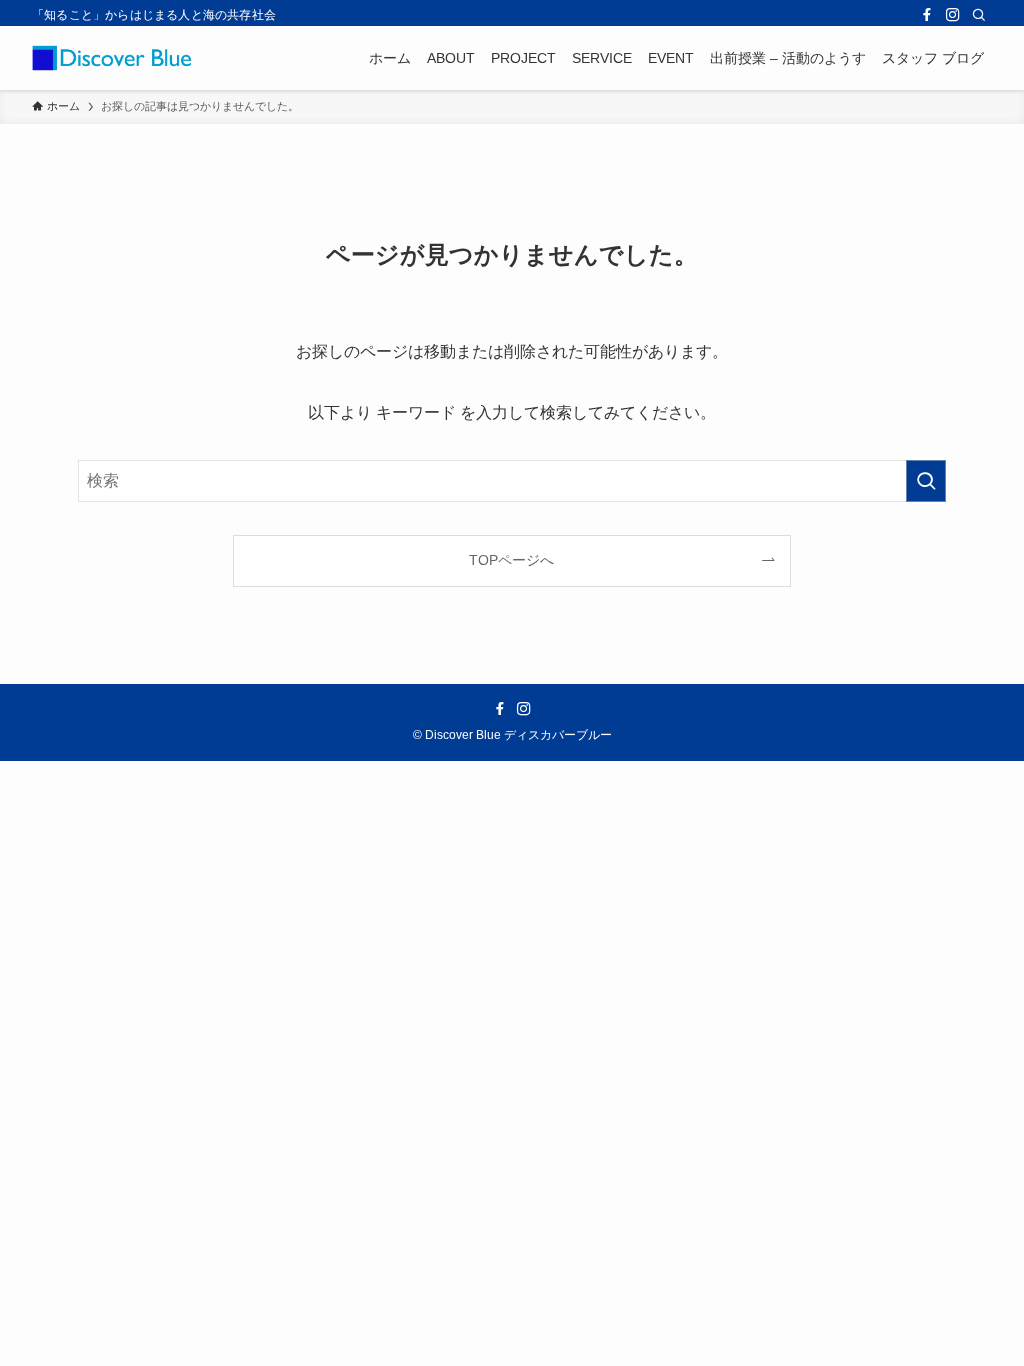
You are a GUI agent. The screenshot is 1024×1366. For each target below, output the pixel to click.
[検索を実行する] (926, 481)
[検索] (979, 15)
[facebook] (927, 15)
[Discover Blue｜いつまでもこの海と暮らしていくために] (112, 58)
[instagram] (953, 15)
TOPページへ (511, 560)
